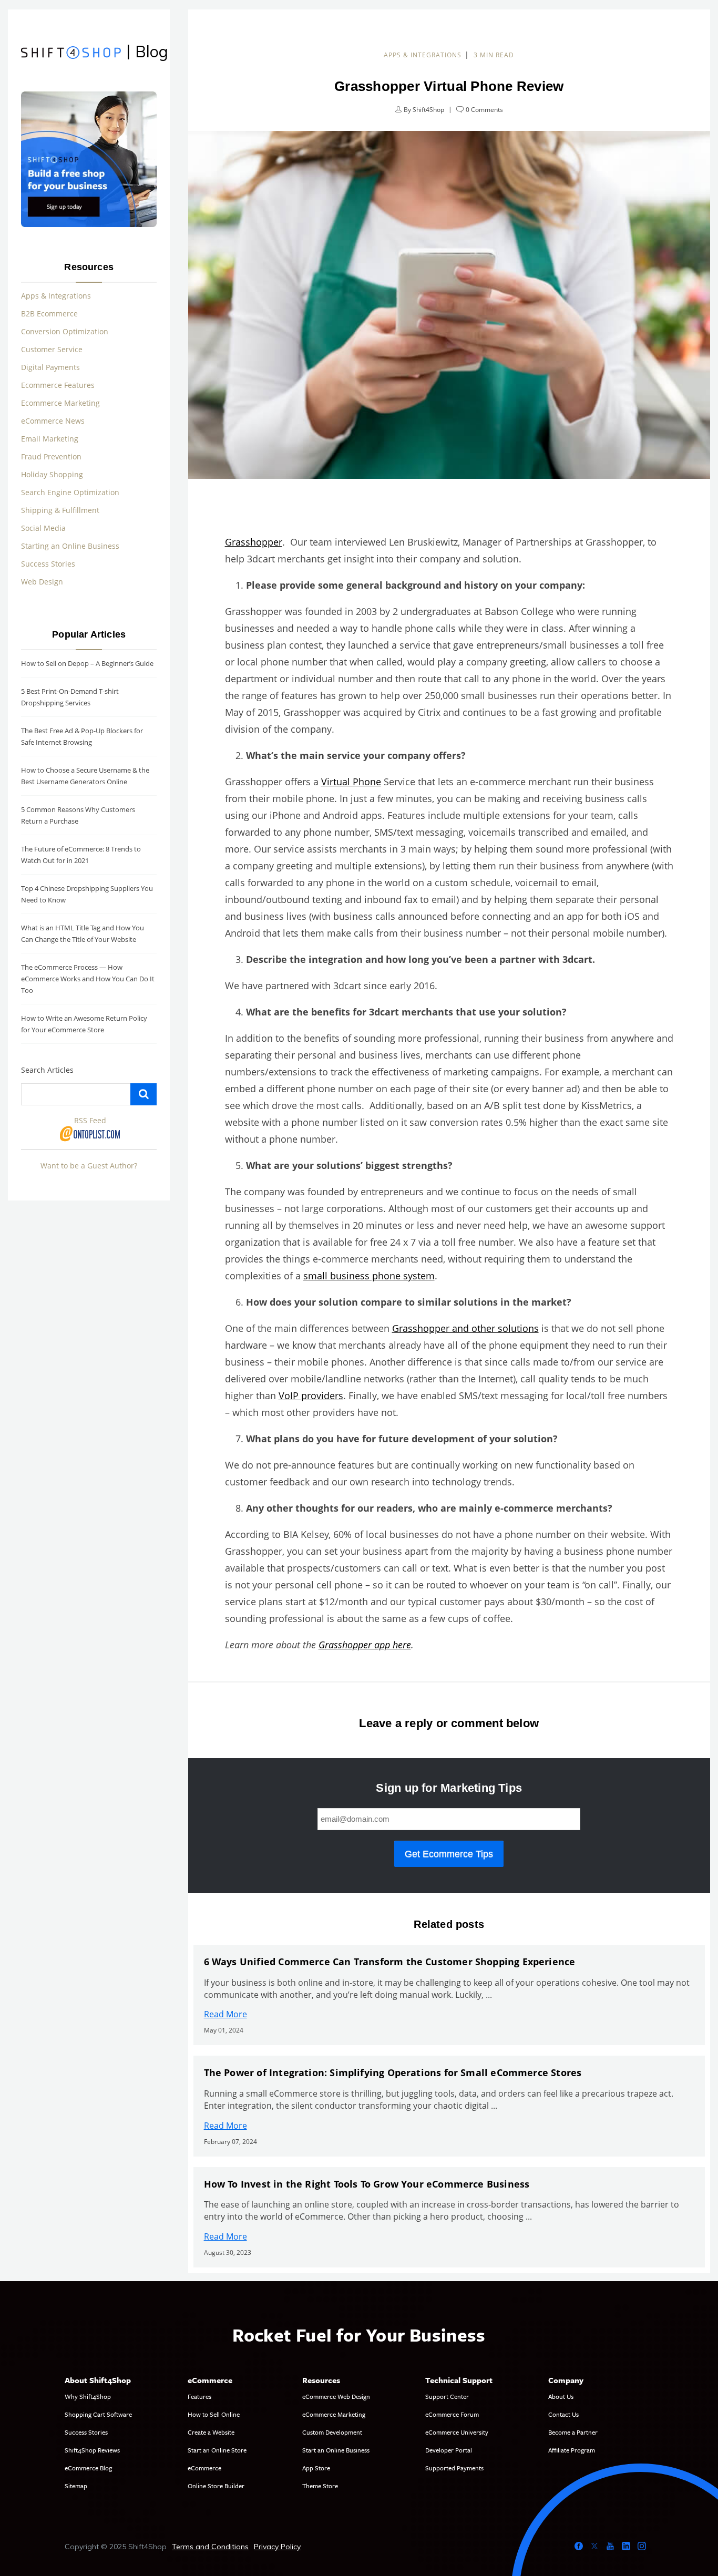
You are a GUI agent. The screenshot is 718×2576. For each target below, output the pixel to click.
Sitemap (76, 2486)
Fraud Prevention (51, 456)
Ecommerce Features (58, 385)
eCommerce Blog (88, 2468)
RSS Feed (90, 1120)
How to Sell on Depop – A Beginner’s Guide (87, 663)
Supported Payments (454, 2468)
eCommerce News (53, 421)
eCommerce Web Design (336, 2396)
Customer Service (52, 349)
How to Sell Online (214, 2414)
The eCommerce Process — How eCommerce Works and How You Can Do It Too (88, 979)
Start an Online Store (217, 2450)
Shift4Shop (428, 110)
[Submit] (143, 1094)
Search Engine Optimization (70, 492)
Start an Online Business (336, 2450)
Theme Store (320, 2486)
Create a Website (211, 2432)
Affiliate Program (572, 2450)
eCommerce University (457, 2432)
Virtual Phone (351, 782)
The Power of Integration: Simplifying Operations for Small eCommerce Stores (393, 2072)
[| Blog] (71, 54)
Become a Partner (573, 2432)
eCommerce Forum (452, 2414)
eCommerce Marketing (334, 2414)
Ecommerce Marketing (60, 403)
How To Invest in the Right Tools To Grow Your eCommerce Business (367, 2184)
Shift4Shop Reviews (92, 2450)
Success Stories (48, 564)
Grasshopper (254, 542)
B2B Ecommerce (49, 314)
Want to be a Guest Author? (89, 1166)
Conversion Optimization (65, 331)
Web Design (42, 582)
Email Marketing (50, 439)
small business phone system (369, 1276)
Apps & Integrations (423, 55)
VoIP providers (311, 1395)
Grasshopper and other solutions (465, 1328)
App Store (316, 2468)
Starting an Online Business (70, 546)
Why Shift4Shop (88, 2396)
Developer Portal (449, 2450)
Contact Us (563, 2414)
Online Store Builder (216, 2486)
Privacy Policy (277, 2547)
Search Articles (47, 1070)
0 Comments (484, 110)
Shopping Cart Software (98, 2414)
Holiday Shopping (52, 474)
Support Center (447, 2396)
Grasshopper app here (365, 1645)
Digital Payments (50, 367)
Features (199, 2396)
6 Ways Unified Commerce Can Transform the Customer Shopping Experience (390, 1962)
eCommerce (204, 2468)
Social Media (43, 528)
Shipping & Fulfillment (60, 510)
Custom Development (332, 2432)
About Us (561, 2396)
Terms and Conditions (210, 2547)
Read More (225, 2014)
